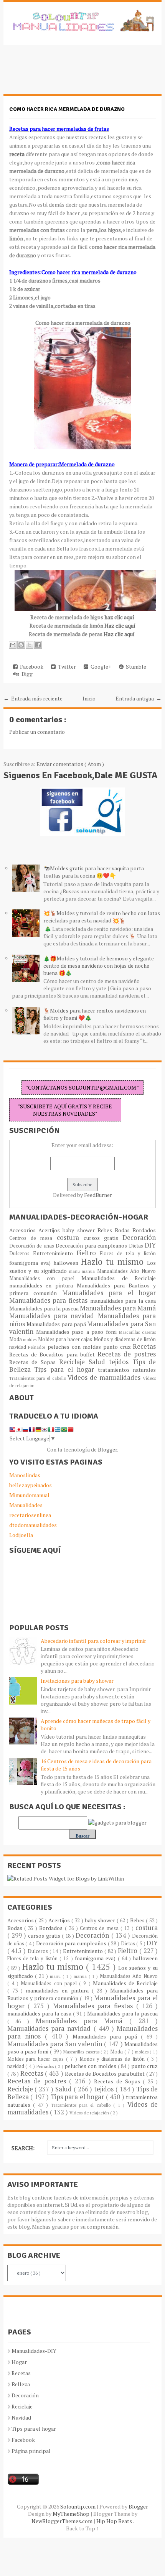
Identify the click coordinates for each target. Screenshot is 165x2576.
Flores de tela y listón (128, 1253)
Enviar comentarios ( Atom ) (70, 764)
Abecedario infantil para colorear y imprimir (93, 1641)
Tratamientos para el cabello (39, 1378)
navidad (19, 1347)
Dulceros (21, 1253)
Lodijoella (21, 1535)
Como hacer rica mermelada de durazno (67, 109)
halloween (67, 1263)
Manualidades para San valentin (56, 2044)
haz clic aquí (119, 617)
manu (76, 1271)
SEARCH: (23, 2148)
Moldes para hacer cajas (66, 1339)
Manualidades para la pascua (45, 1308)
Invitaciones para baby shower (77, 1681)
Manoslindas (25, 1475)
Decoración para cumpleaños (92, 1245)
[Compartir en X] (30, 645)
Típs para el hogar (34, 2429)
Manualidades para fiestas (50, 1300)
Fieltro (88, 1253)
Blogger (107, 1449)
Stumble (135, 667)
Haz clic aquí (120, 626)
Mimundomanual (29, 1495)
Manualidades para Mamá (118, 1308)
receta (17, 154)
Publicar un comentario (37, 732)
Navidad (21, 2417)
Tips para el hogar (66, 1369)
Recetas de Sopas (34, 1362)
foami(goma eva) (31, 1263)
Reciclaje (74, 1362)
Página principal (31, 2451)
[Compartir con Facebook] (38, 645)
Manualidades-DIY (34, 2351)
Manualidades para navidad (54, 1316)
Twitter (66, 667)
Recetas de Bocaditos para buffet (54, 1354)
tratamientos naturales (127, 1370)
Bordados (144, 1230)
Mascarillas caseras (137, 1332)
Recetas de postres (127, 1354)
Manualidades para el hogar (109, 1293)
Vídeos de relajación (90, 2113)
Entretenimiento (55, 1253)
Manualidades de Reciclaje (119, 1278)
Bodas (124, 1230)
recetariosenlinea (30, 1515)
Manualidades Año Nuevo (126, 1271)
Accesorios (24, 1230)
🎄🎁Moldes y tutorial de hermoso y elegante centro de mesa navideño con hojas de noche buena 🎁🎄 (99, 966)
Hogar (19, 2362)
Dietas (137, 1246)
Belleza (21, 2384)
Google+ (100, 667)
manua (89, 1271)
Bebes (106, 1230)
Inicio (89, 698)
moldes (31, 1339)
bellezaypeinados (31, 1485)
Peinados (38, 1347)
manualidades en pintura (43, 1285)
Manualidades (26, 1505)
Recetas (144, 1346)
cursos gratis (103, 1238)
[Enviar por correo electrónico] (13, 645)
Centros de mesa (33, 1238)
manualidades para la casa (123, 1301)
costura (70, 1238)
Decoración (139, 1238)
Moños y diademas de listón (125, 1339)
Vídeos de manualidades (105, 1378)
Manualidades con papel (45, 1278)
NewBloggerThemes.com (63, 2521)
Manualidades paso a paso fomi (78, 1332)
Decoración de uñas (33, 1246)
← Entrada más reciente (33, 698)
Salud (99, 1362)
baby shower (80, 1230)
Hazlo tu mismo (114, 1262)
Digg (26, 674)
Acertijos (50, 1230)
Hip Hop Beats (115, 2521)
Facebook (31, 667)
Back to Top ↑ (82, 2528)
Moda (16, 1339)
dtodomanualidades (33, 1525)
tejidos (121, 1362)
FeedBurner (98, 1195)
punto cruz (118, 1347)
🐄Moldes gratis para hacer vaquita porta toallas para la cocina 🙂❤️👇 (94, 872)
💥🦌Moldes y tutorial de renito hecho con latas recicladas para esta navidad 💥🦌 (102, 917)
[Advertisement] (65, 74)
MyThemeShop (72, 2514)
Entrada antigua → (139, 698)
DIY (150, 1245)
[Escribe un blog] (21, 645)
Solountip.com (78, 2506)
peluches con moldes (75, 1347)
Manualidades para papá (57, 1324)
